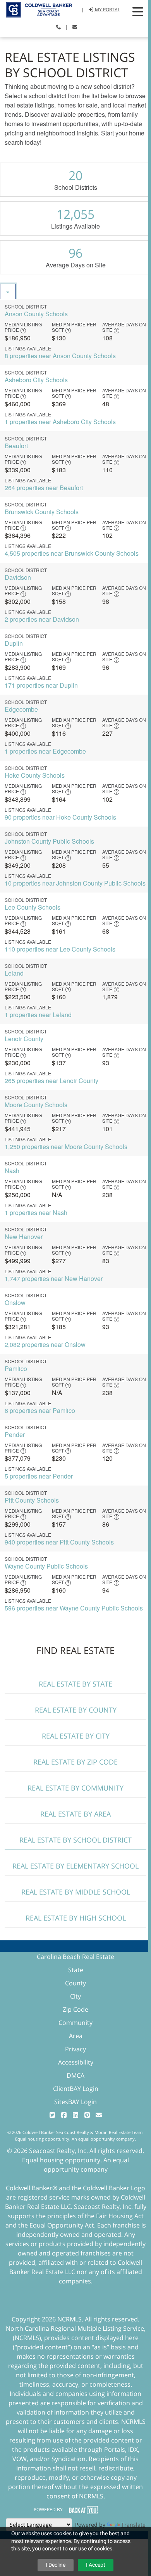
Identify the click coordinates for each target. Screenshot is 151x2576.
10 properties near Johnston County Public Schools (75, 883)
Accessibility (76, 2062)
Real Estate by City (76, 1736)
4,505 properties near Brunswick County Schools (72, 553)
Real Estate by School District (75, 1840)
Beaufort (16, 446)
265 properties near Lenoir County (51, 1081)
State (76, 1970)
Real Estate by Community (75, 1788)
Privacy (75, 2049)
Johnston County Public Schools (49, 841)
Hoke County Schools (35, 775)
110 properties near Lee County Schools (60, 949)
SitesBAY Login (75, 2102)
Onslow (15, 1303)
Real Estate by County (76, 1710)
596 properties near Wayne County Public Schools (74, 1608)
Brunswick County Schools (42, 512)
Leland (14, 973)
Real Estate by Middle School (76, 1892)
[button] (138, 12)
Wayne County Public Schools (46, 1566)
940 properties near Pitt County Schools (59, 1542)
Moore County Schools (36, 1105)
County (75, 1983)
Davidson (18, 577)
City (75, 1996)
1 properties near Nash (36, 1213)
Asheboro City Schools (36, 380)
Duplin (14, 643)
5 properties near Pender (39, 1476)
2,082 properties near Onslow (45, 1344)
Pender (15, 1434)
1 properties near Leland (38, 1015)
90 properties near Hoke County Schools (60, 817)
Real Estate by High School (76, 1918)
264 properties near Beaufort (44, 488)
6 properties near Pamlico (40, 1410)
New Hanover (24, 1237)
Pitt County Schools (32, 1500)
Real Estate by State (75, 1684)
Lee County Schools (33, 907)
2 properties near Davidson (42, 619)
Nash (12, 1171)
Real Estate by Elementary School (75, 1866)
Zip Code (75, 2009)
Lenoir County (24, 1039)
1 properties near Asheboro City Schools (60, 422)
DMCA (75, 2075)
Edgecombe (21, 709)
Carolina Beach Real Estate (75, 1957)
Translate (133, 2525)
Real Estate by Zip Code (75, 1762)
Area (76, 2036)
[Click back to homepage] (36, 9)
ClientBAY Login (76, 2089)
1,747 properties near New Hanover (54, 1278)
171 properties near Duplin (41, 685)
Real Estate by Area (75, 1814)
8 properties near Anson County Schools (60, 356)
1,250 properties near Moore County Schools (66, 1147)
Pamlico (16, 1369)
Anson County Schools (36, 314)
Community (75, 2023)
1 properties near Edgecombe (45, 751)
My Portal (107, 10)
